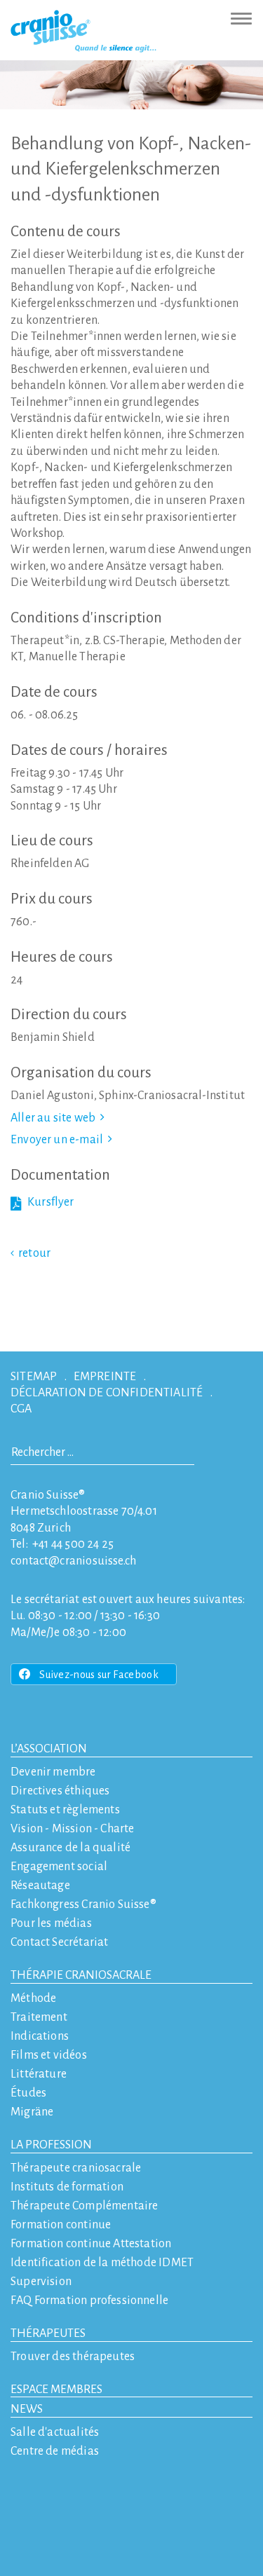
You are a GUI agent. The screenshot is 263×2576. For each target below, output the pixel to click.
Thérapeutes (48, 2333)
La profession (51, 2145)
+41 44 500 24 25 (73, 1544)
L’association (49, 1749)
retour (34, 1253)
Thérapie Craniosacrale (81, 1975)
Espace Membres (56, 2390)
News (27, 2409)
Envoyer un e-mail (57, 1140)
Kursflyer (51, 1202)
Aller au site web (53, 1118)
